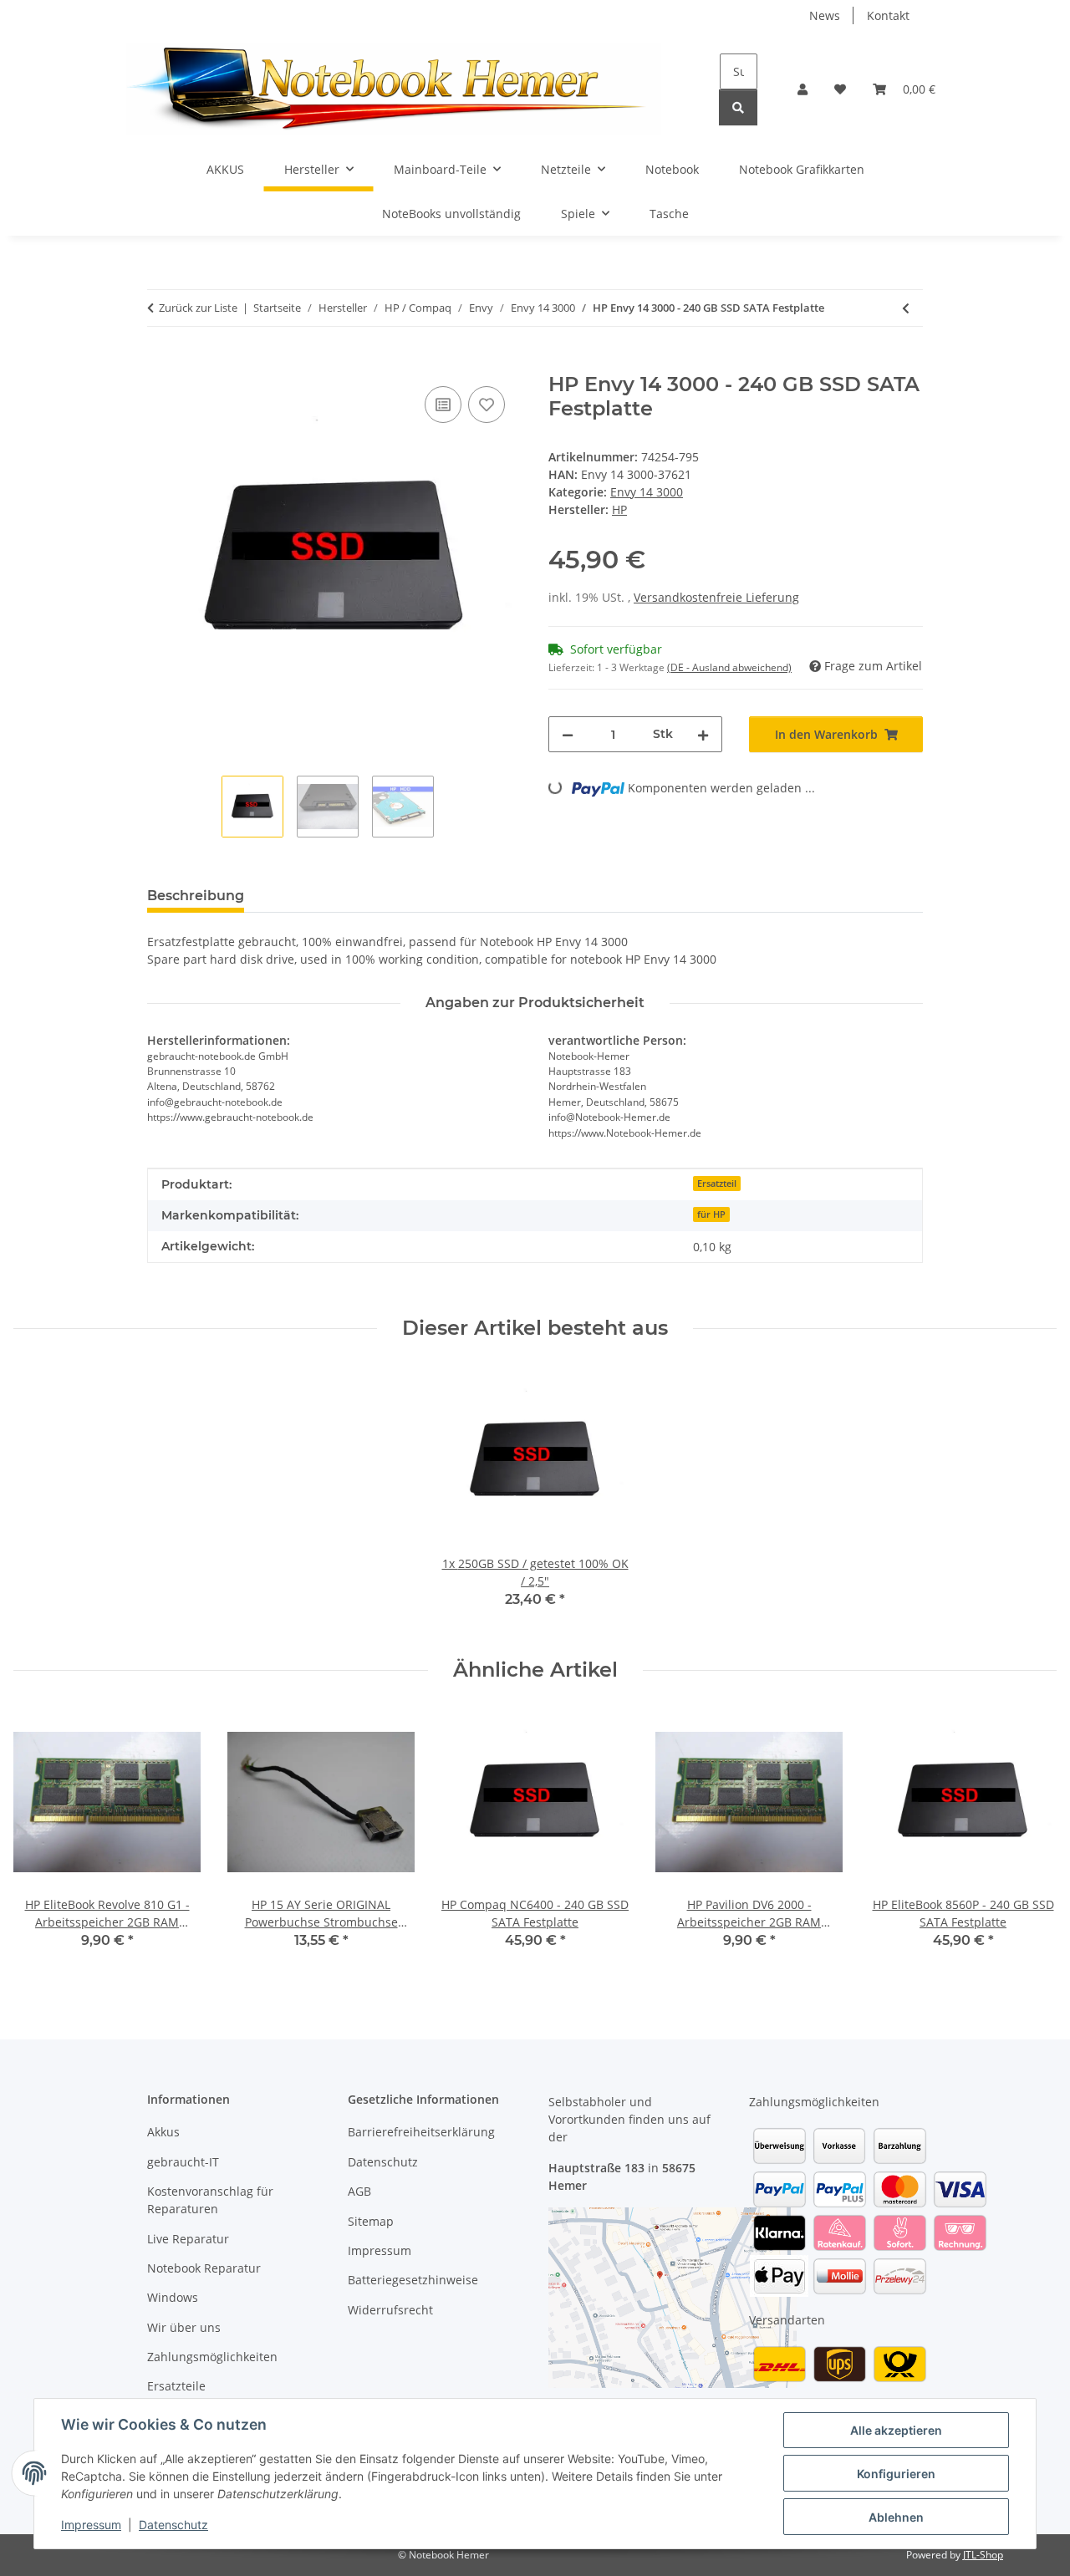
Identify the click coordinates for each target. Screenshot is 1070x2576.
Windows (173, 2297)
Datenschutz (173, 2525)
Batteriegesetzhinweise (413, 2280)
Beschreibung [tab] (196, 896)
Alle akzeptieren (896, 2430)
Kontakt (888, 15)
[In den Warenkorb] (160, 364)
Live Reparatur (188, 2239)
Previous (41, 1841)
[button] (802, 89)
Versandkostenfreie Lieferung (716, 597)
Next (1029, 1841)
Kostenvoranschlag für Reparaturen (210, 2200)
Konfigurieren (896, 2474)
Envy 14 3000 (647, 492)
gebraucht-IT (183, 2162)
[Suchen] (738, 107)
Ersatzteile (176, 2386)
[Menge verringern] (568, 734)
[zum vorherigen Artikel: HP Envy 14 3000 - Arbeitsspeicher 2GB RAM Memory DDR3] (906, 308)
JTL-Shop (983, 2555)
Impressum (91, 2525)
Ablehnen (896, 2517)
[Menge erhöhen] (703, 734)
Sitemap (371, 2221)
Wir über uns (184, 2327)
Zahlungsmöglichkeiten (212, 2357)
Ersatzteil (717, 1184)
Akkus (163, 2132)
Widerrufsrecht (390, 2310)
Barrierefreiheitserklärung (421, 2132)
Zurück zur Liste (198, 308)
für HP (711, 1214)
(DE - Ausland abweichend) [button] (729, 667)
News (825, 15)
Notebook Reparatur (204, 2268)
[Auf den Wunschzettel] (487, 405)
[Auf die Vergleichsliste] (443, 405)
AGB (359, 2191)
